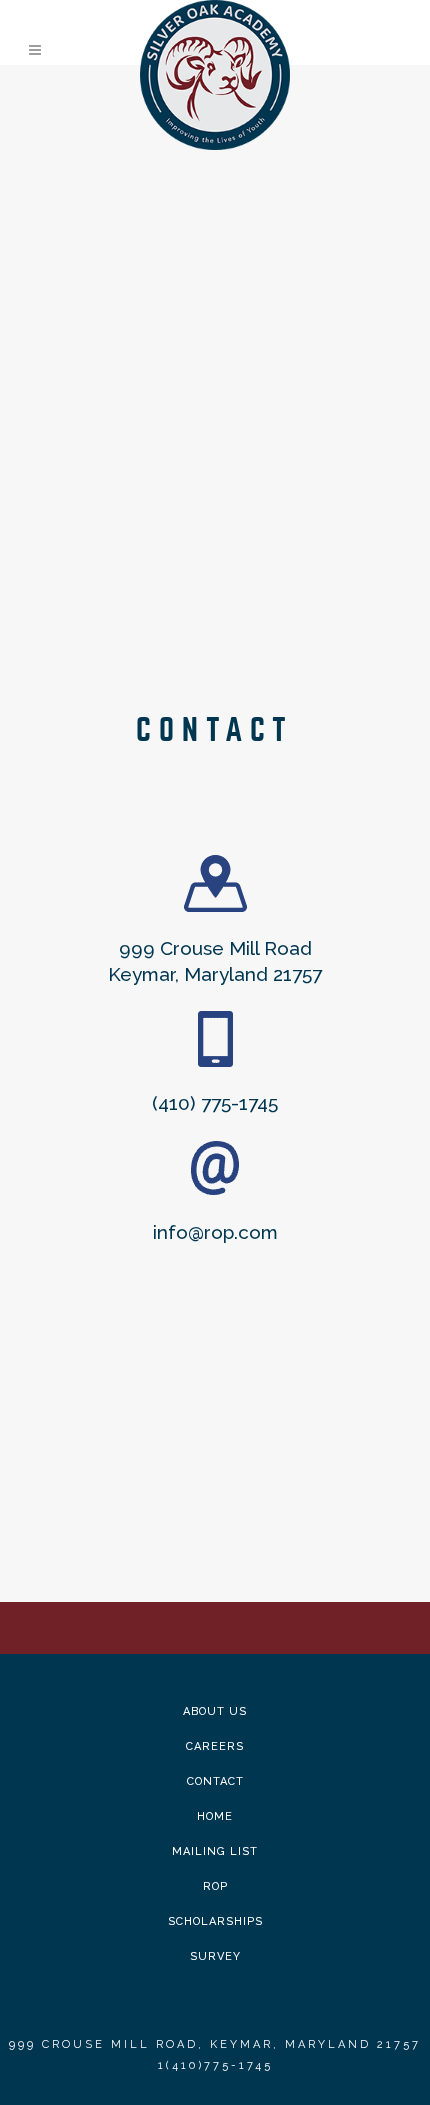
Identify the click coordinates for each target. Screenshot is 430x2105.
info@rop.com (215, 1232)
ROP (215, 1886)
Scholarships (215, 1921)
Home (215, 1816)
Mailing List (215, 1851)
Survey (215, 1956)
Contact (215, 1781)
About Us (215, 1711)
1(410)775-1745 (215, 2065)
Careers (215, 1746)
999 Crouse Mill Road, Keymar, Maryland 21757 (215, 2044)
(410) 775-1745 (215, 1103)
